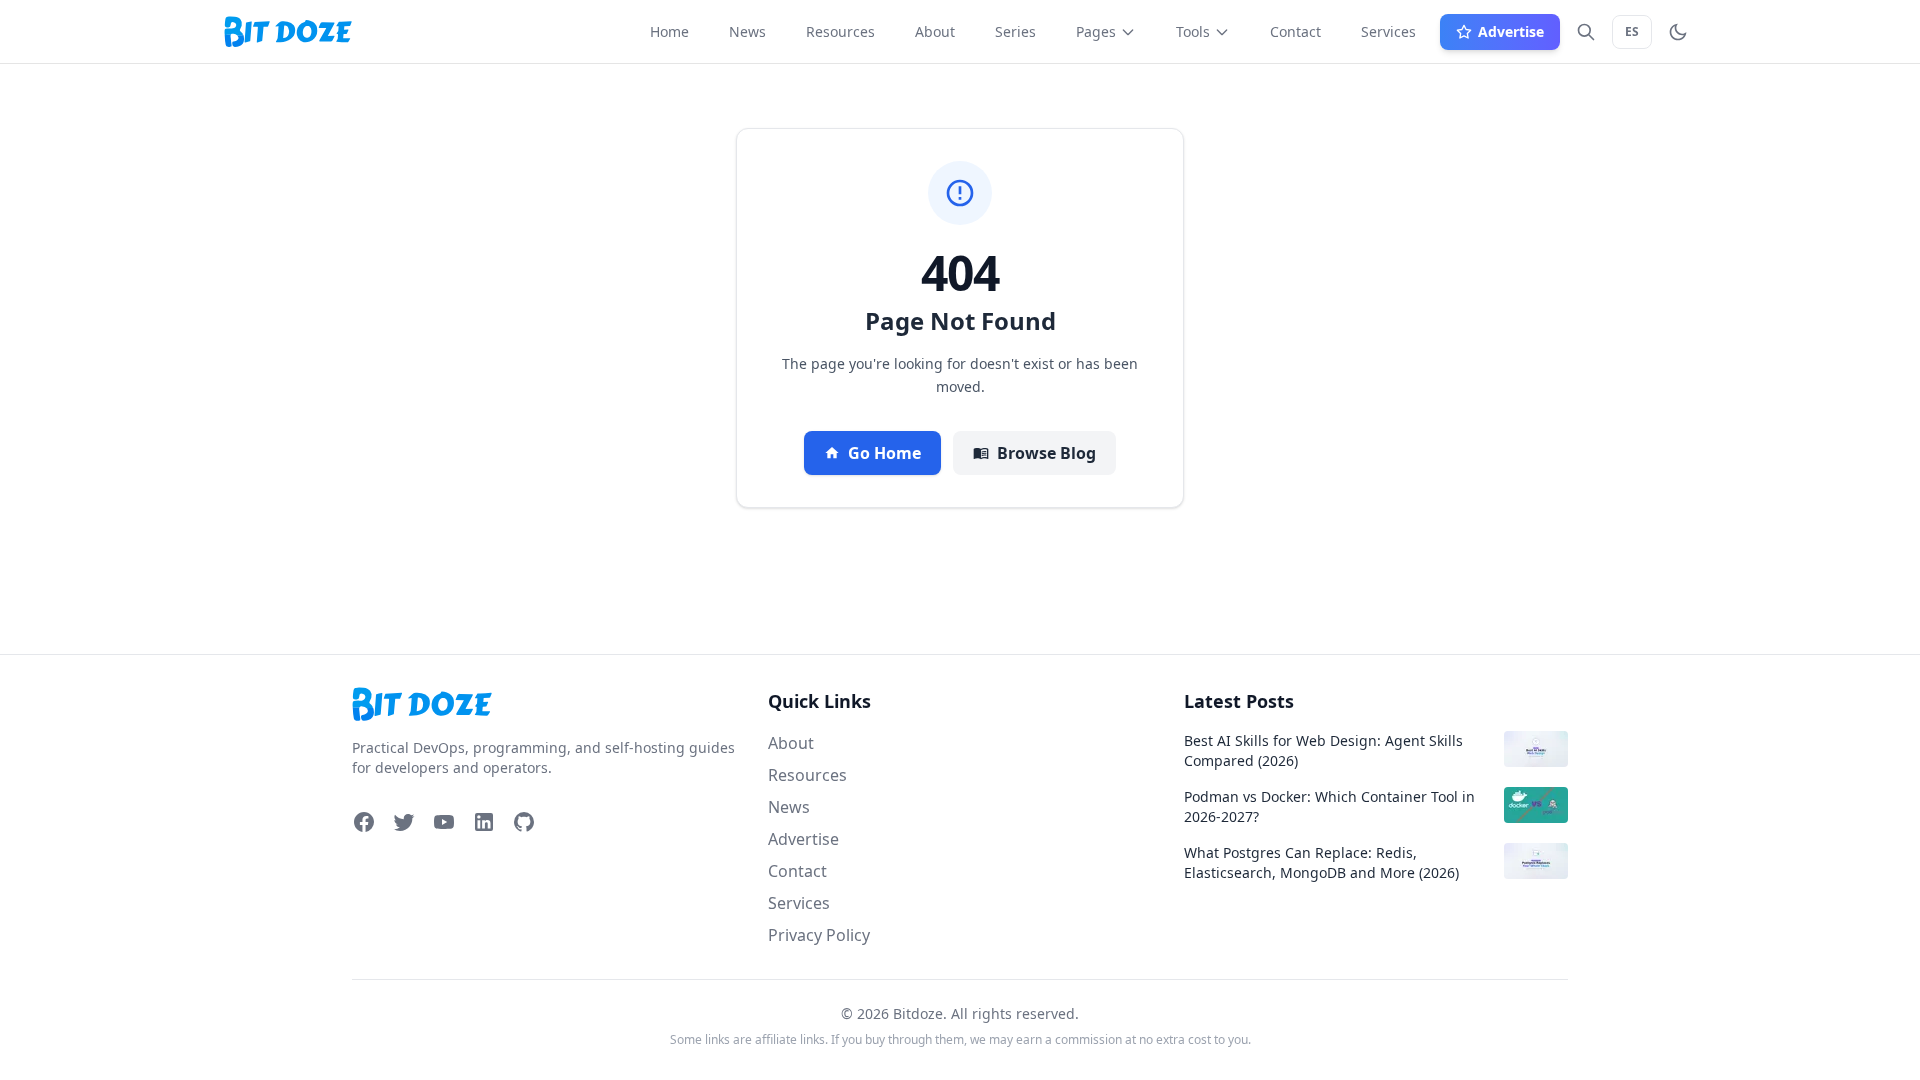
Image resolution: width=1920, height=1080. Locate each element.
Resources (807, 775)
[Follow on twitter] (404, 822)
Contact (797, 871)
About (791, 743)
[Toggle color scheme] (1678, 32)
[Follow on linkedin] (484, 822)
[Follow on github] (524, 822)
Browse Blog (1046, 453)
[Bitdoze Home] (544, 704)
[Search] (1586, 32)
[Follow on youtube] (444, 822)
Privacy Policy (819, 935)
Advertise (803, 839)
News (789, 807)
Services (799, 903)
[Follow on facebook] (364, 822)
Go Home (884, 453)
